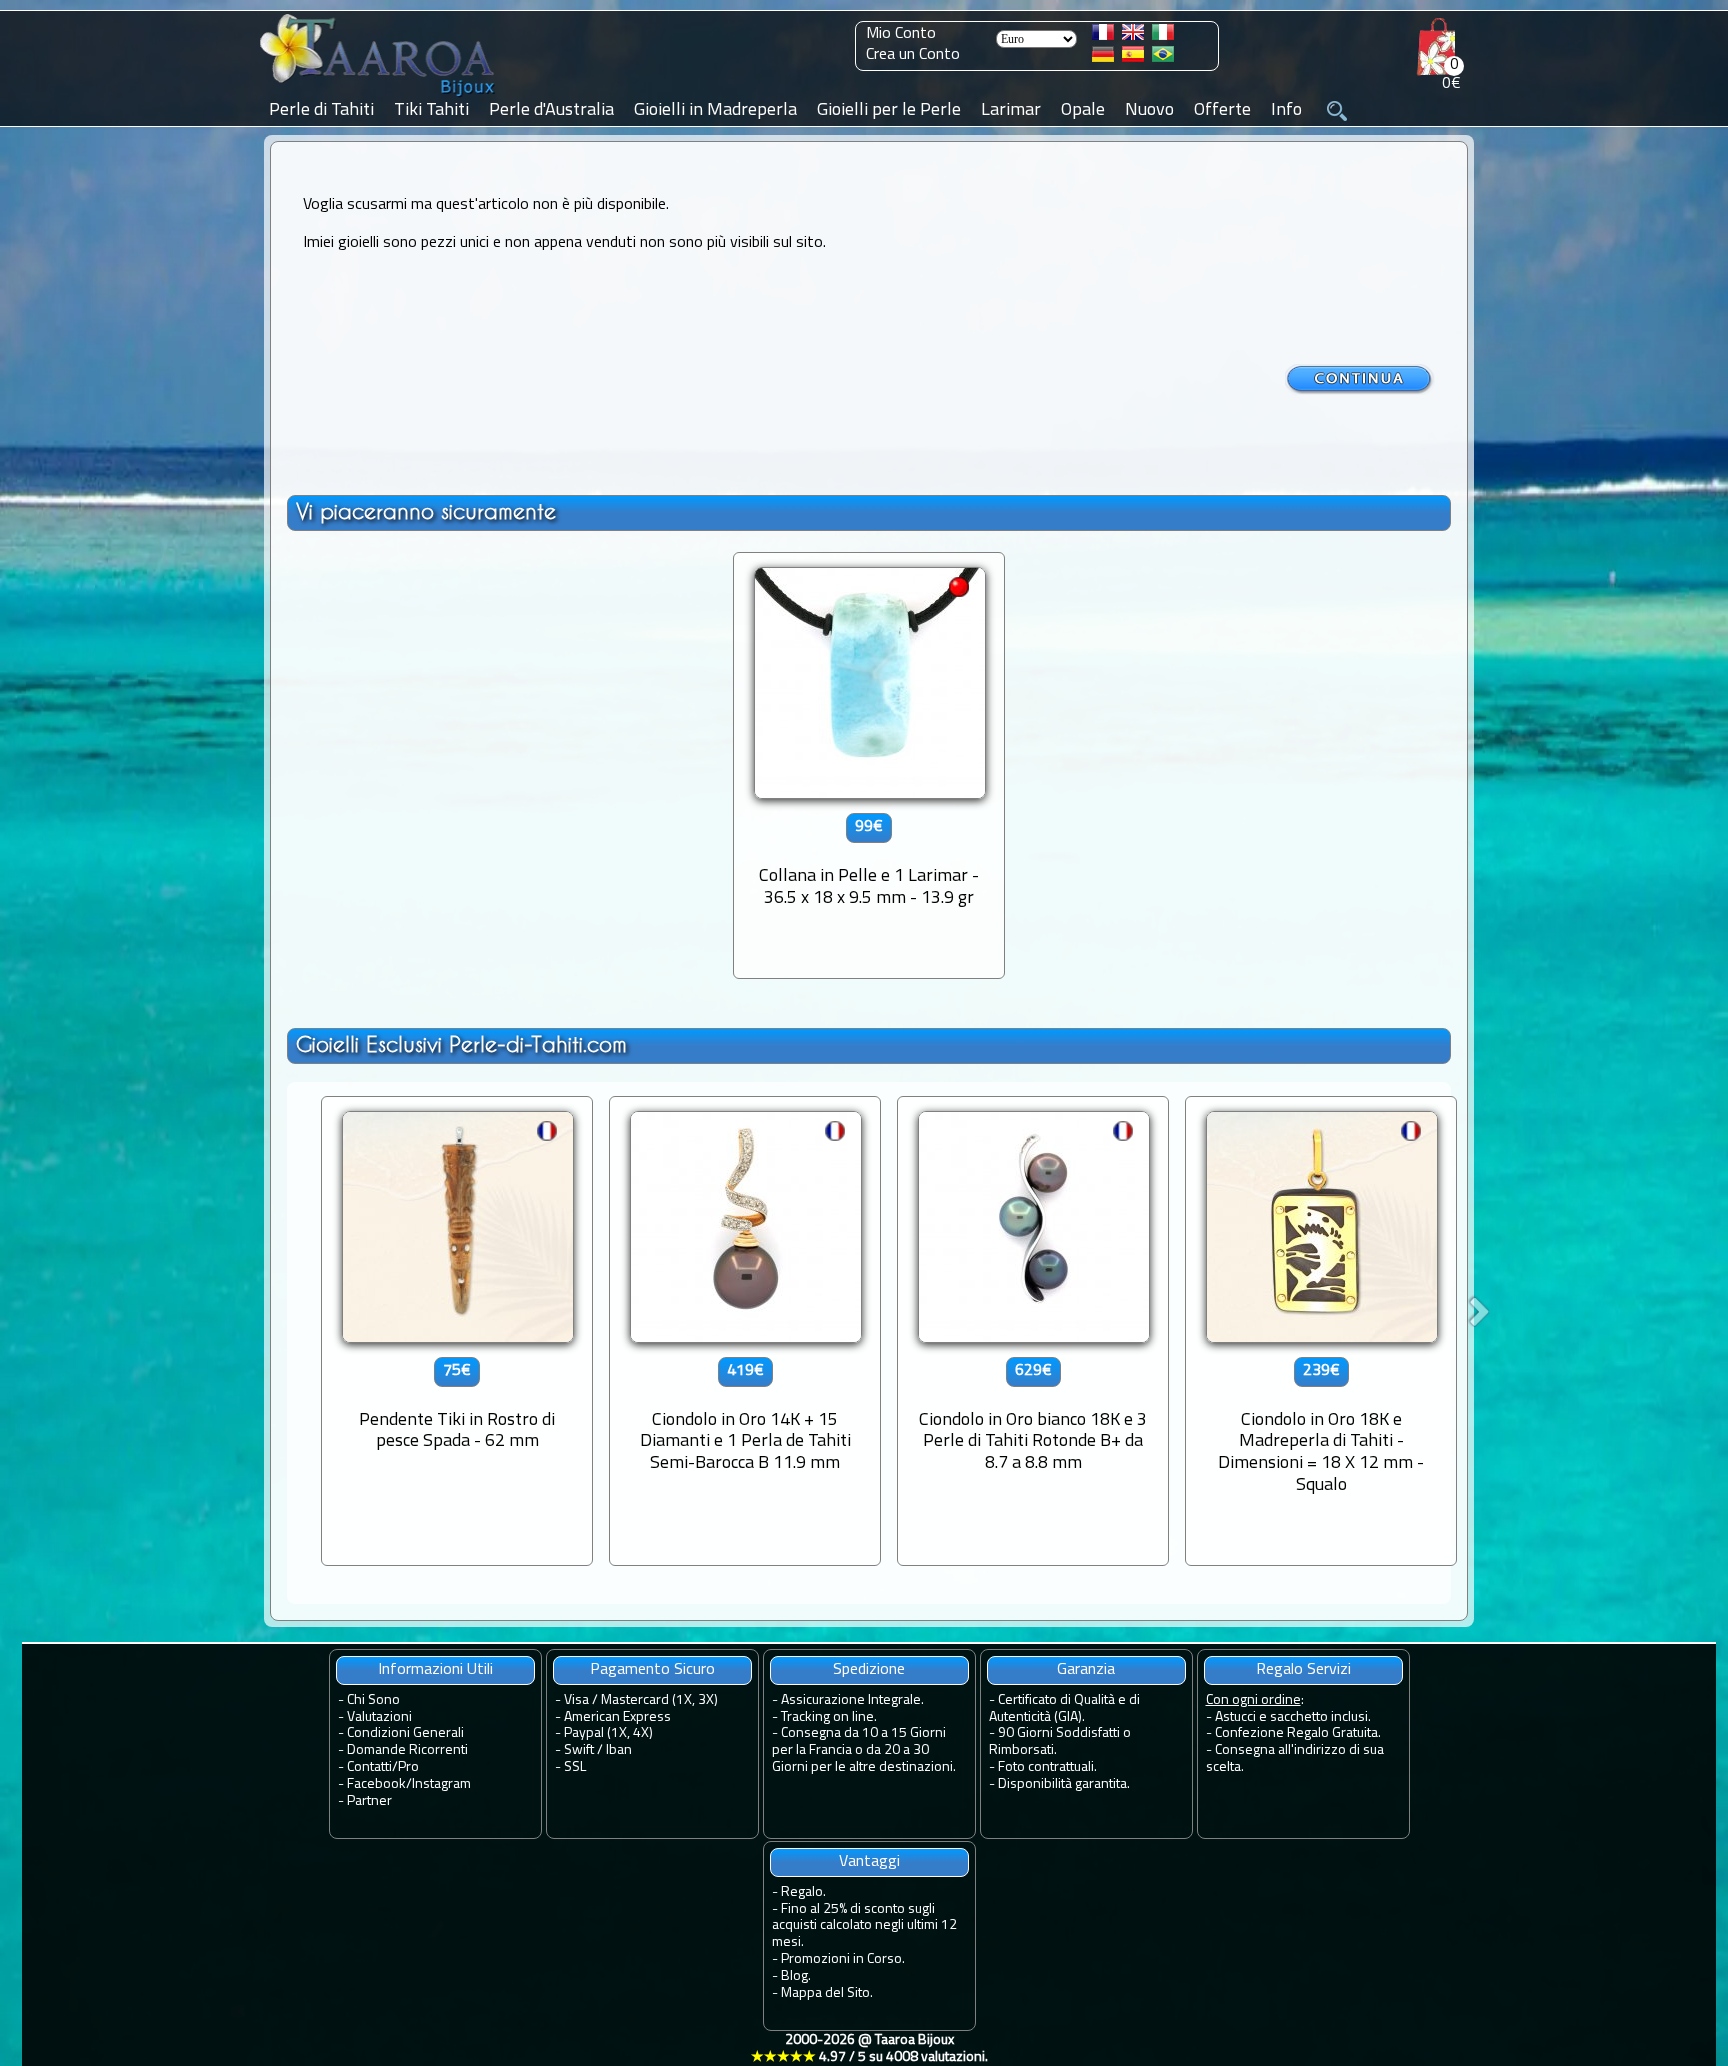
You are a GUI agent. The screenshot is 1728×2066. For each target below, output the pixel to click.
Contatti (369, 1767)
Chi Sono (373, 1700)
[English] (1133, 36)
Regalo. (803, 1892)
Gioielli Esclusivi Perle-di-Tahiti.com (461, 1044)
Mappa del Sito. (827, 1993)
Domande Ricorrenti (407, 1750)
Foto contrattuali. (1047, 1767)
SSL (575, 1767)
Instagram (441, 1784)
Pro (408, 1767)
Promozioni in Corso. (843, 1959)
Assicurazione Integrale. (852, 1700)
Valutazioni (379, 1717)
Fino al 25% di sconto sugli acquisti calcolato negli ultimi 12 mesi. (864, 1926)
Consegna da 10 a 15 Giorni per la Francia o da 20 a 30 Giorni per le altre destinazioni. (864, 1750)
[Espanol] (1133, 58)
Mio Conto (901, 34)
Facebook (376, 1784)
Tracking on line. (829, 1717)
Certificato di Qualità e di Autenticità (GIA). (1064, 1709)
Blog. (796, 1976)
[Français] (1103, 36)
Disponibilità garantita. (1064, 1784)
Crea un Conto (913, 55)
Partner (369, 1801)
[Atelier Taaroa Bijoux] (379, 97)
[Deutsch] (1103, 58)
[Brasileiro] (1163, 58)
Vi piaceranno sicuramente (426, 511)
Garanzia (1086, 1670)
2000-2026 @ (869, 2049)
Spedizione (869, 1670)
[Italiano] (1163, 36)
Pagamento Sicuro (652, 1670)
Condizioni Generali (405, 1733)
